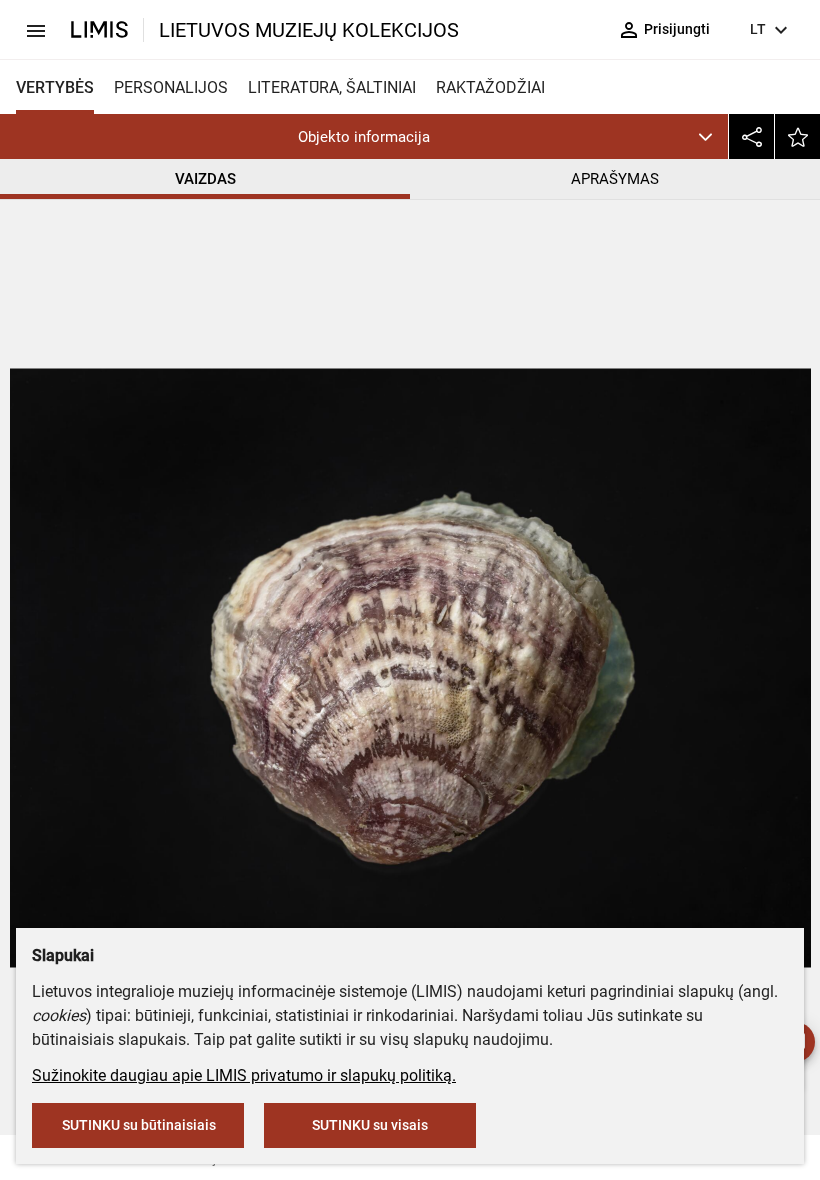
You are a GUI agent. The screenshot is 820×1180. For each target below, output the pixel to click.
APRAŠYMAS (615, 179)
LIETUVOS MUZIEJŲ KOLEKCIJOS (309, 30)
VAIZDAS (205, 179)
